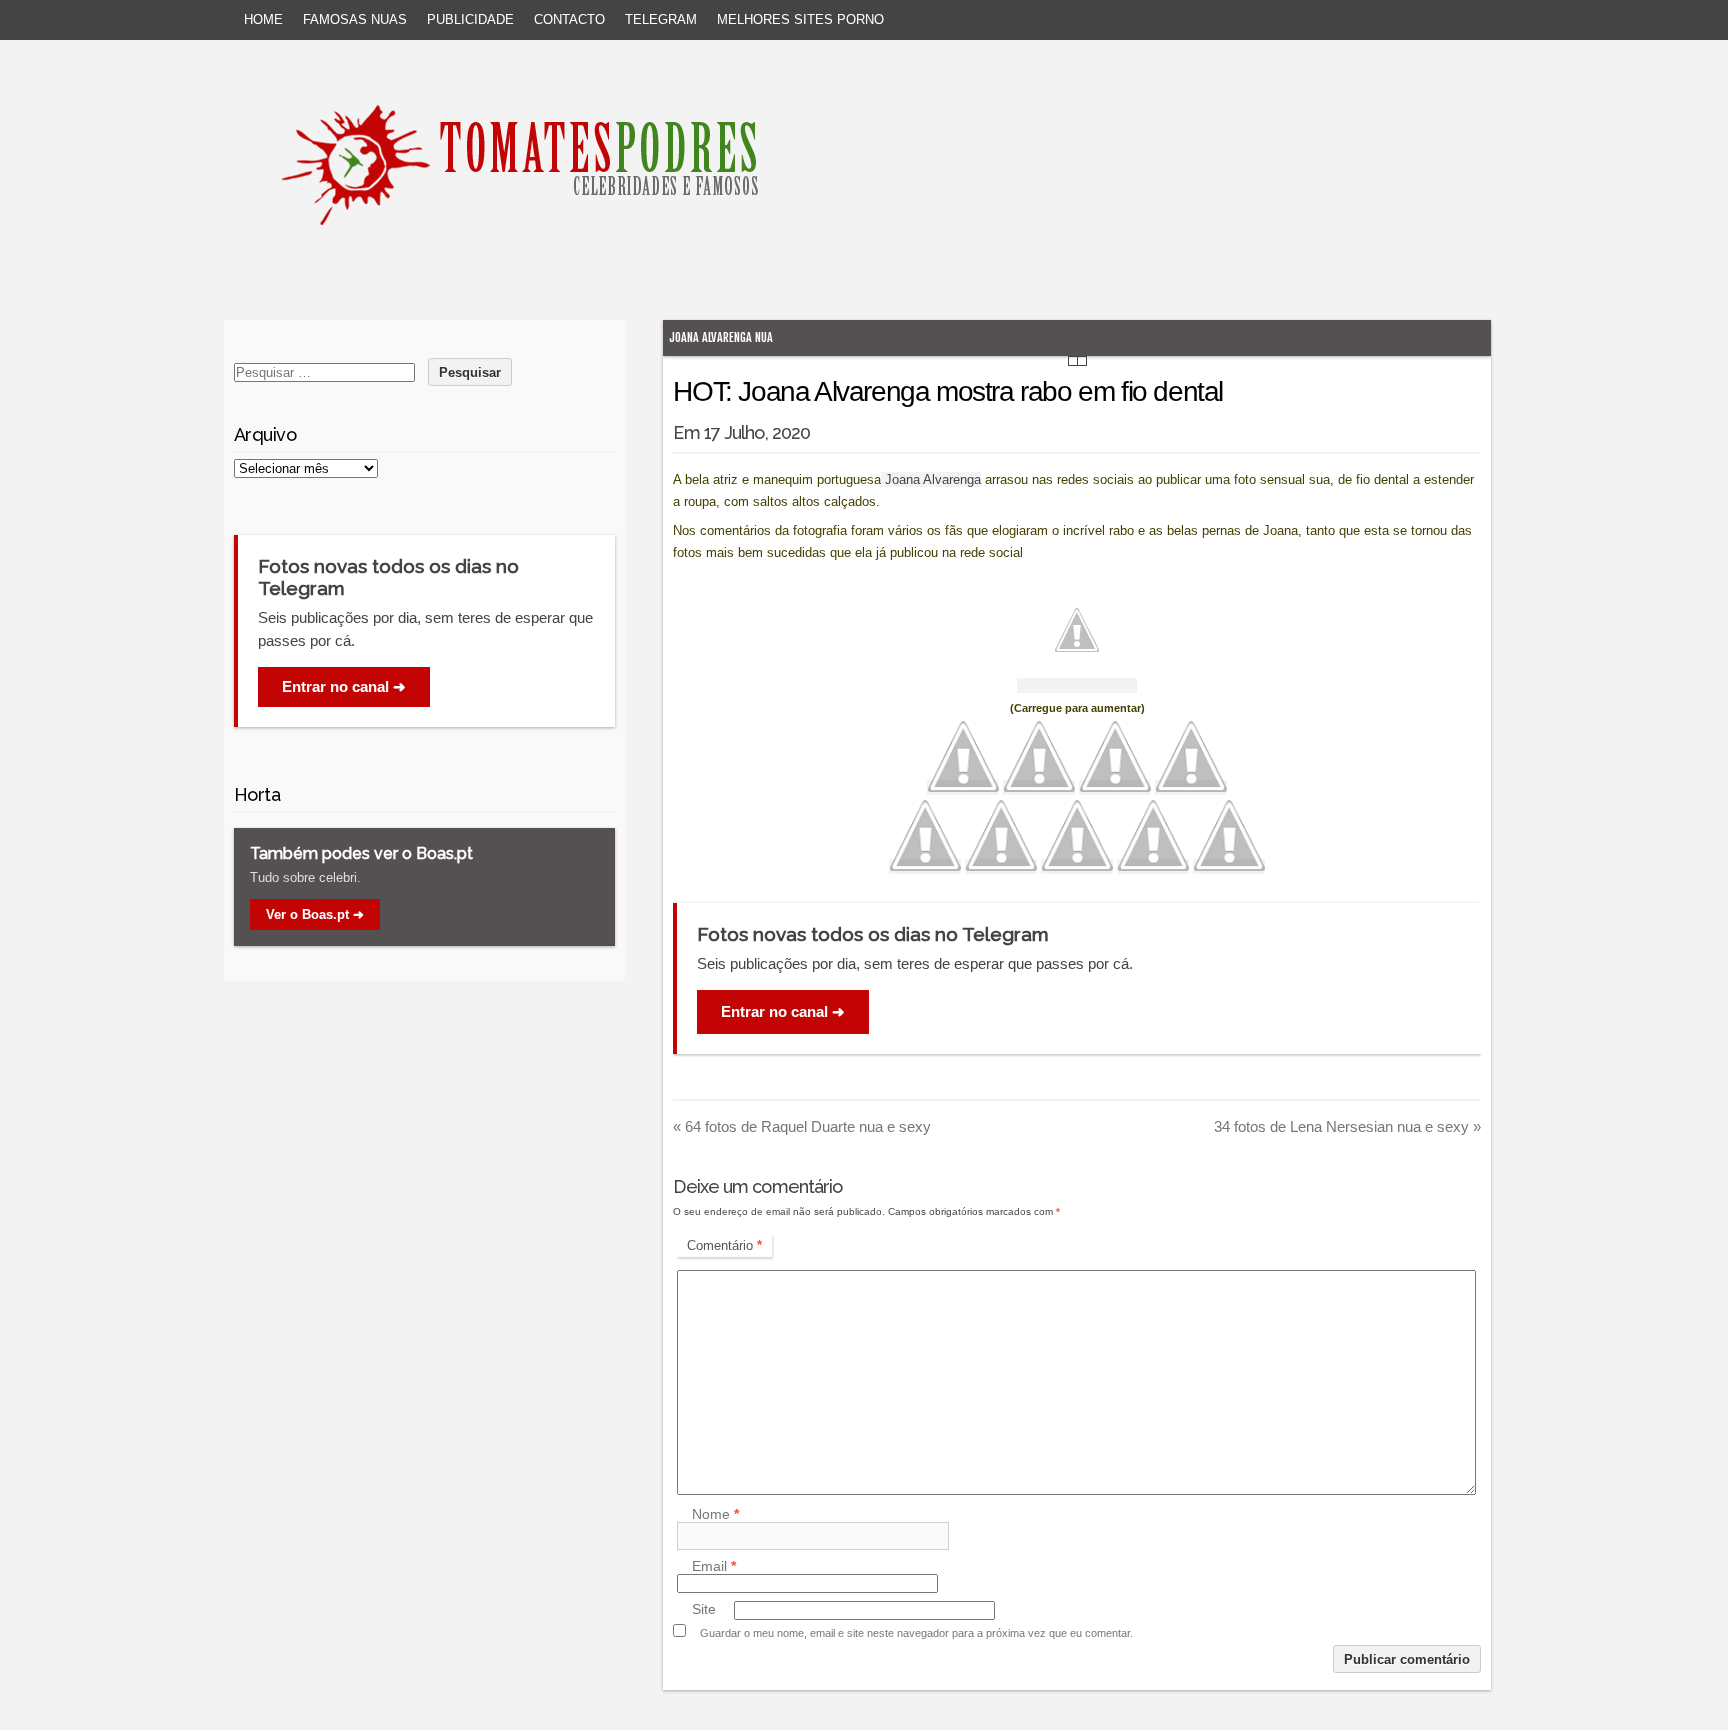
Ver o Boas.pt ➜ (315, 914)
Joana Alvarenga (931, 479)
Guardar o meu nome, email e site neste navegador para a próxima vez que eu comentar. (916, 1633)
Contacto (569, 19)
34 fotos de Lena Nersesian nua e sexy (1347, 1126)
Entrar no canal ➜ (783, 1011)
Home (263, 19)
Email (714, 1566)
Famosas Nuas (355, 19)
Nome (715, 1514)
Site (704, 1610)
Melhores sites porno (800, 19)
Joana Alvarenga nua (721, 337)
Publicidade (470, 19)
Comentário (724, 1245)
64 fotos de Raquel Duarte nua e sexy (802, 1126)
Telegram (661, 19)
